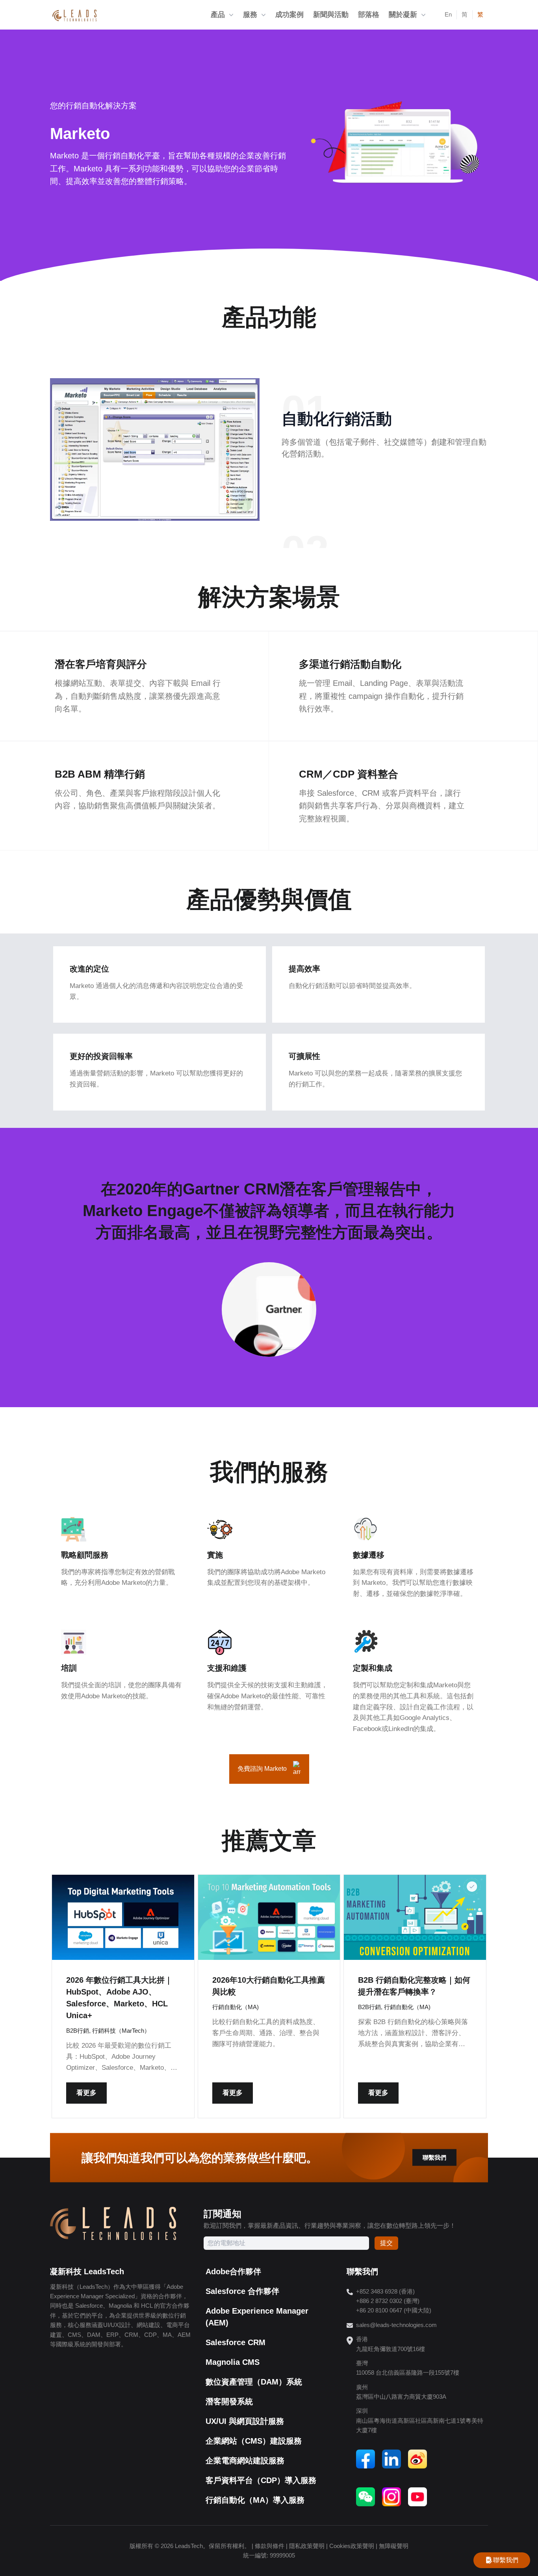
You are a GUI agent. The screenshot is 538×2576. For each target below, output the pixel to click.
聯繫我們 (434, 2157)
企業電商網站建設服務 (245, 2461)
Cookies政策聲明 (352, 2546)
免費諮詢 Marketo (262, 1769)
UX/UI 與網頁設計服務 (245, 2421)
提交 (386, 2243)
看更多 (86, 2093)
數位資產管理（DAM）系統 (254, 2382)
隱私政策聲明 (307, 2546)
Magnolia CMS (233, 2362)
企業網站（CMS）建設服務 (254, 2441)
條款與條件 (270, 2546)
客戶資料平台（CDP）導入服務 (261, 2480)
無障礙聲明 (394, 2546)
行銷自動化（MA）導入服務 (255, 2500)
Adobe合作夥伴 (233, 2271)
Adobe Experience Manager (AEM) (257, 2317)
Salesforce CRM (236, 2342)
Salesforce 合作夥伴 (242, 2291)
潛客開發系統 (229, 2401)
